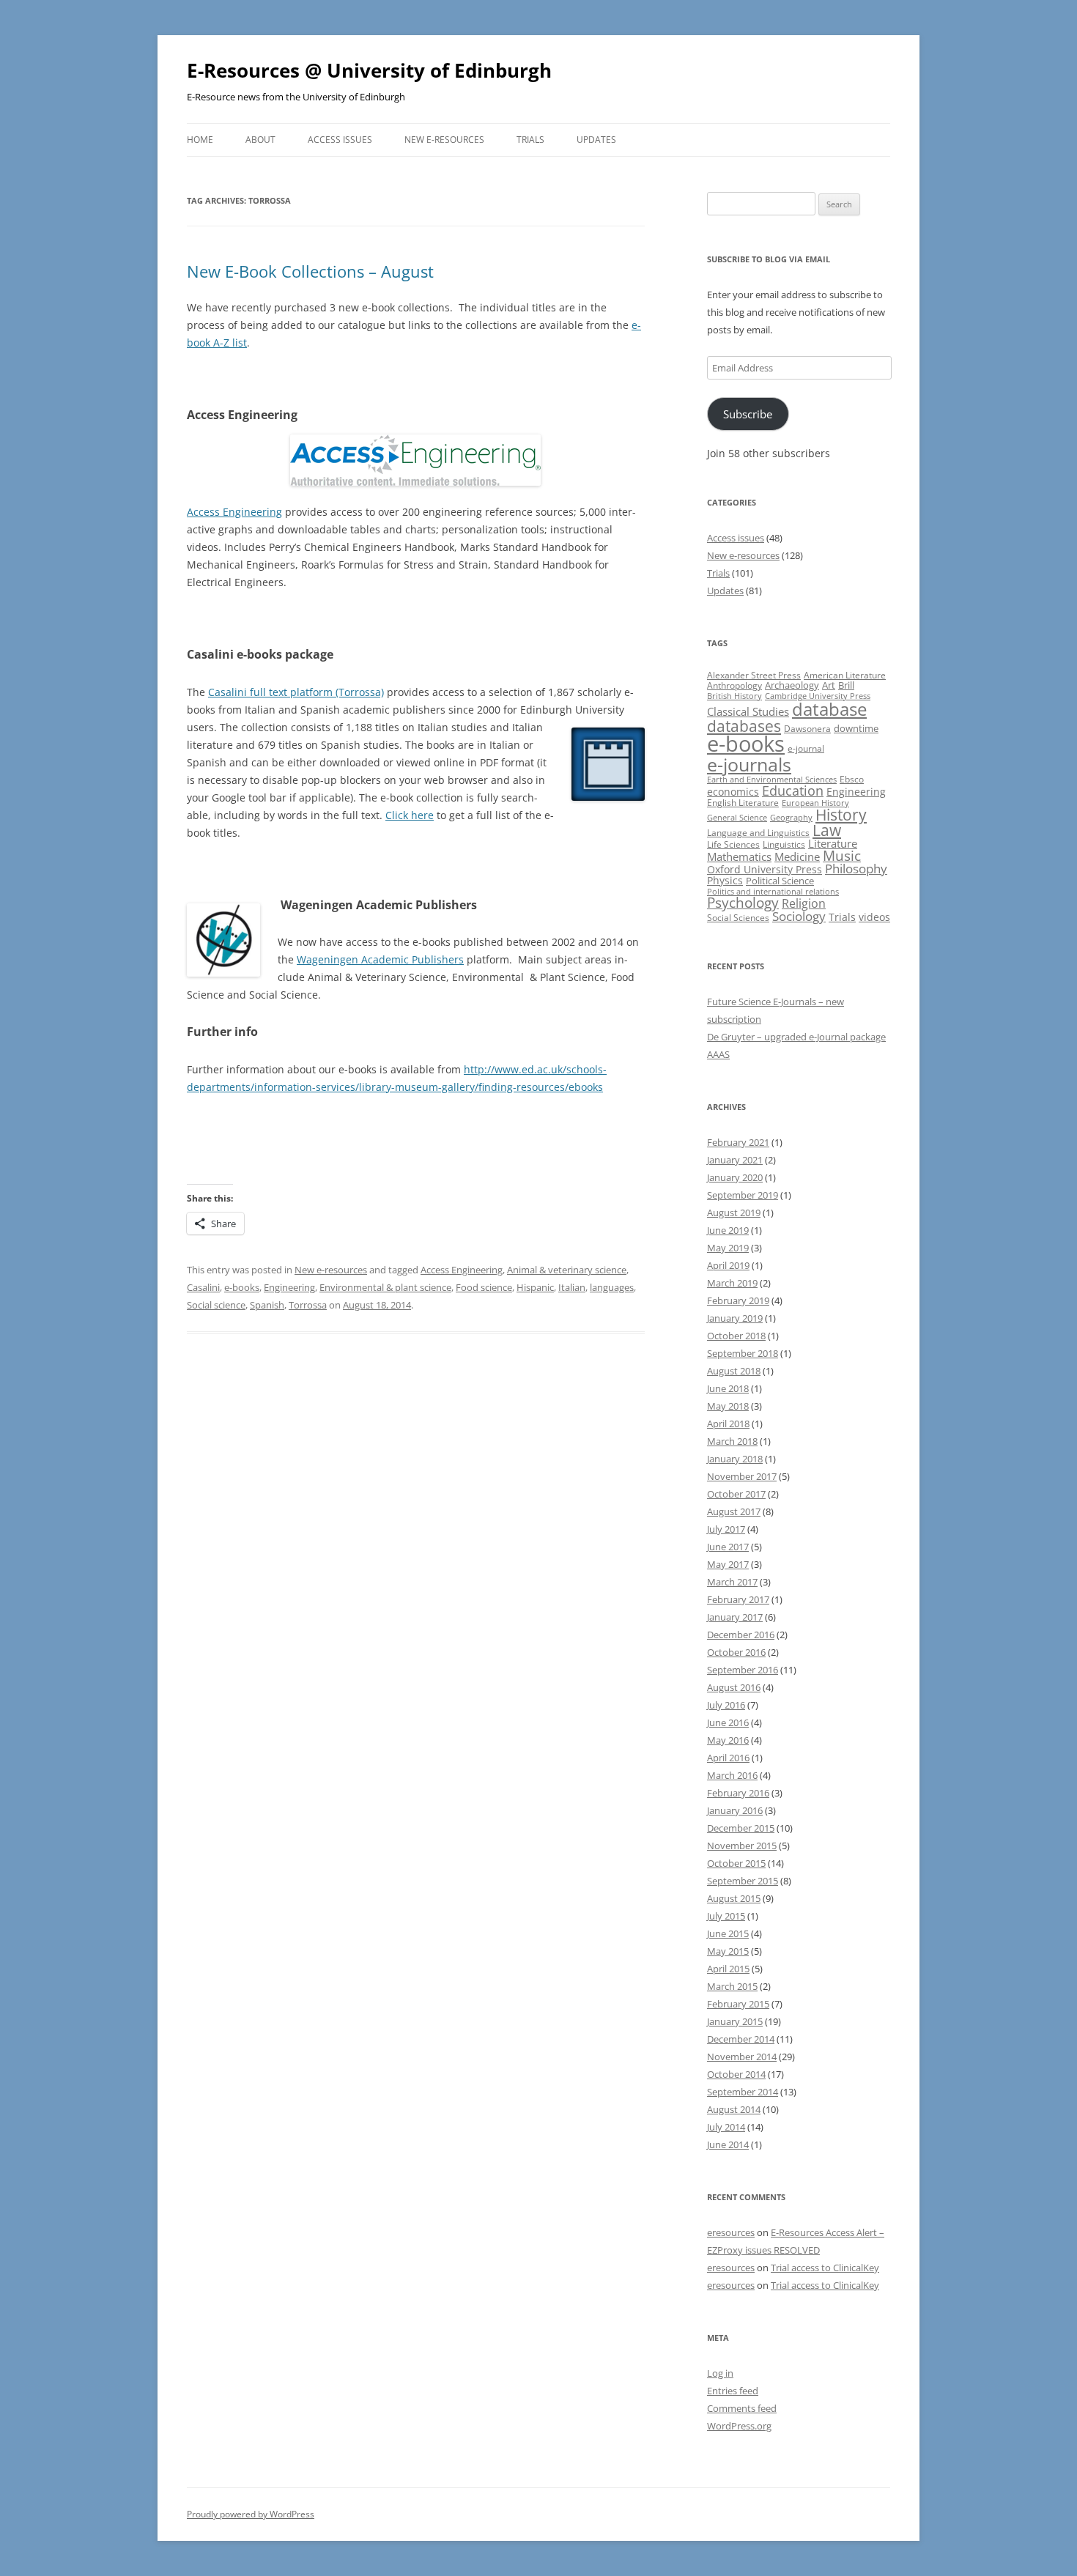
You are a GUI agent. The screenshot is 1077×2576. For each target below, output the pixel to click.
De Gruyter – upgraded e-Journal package (796, 1037)
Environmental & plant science (385, 1287)
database (829, 709)
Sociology (799, 916)
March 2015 (732, 1986)
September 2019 (743, 1195)
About (260, 140)
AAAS (718, 1054)
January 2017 (735, 1617)
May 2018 (728, 1406)
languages (612, 1287)
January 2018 (735, 1459)
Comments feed (742, 2408)
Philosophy (856, 869)
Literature (833, 843)
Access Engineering (234, 512)
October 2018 (736, 1336)
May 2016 (728, 1740)
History (841, 815)
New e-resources (444, 140)
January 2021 (735, 1160)
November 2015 (742, 1846)
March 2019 (732, 1283)
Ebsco (852, 779)
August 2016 (734, 1687)
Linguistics (784, 844)
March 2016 (732, 1775)
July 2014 (726, 2127)
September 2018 (743, 1353)
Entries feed (733, 2391)
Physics (725, 880)
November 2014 (742, 2057)
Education (793, 791)
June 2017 (728, 1547)
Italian (572, 1287)
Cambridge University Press (818, 696)
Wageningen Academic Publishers (380, 959)
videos (874, 917)
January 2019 (735, 1318)
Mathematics (739, 856)
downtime (856, 728)
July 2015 (726, 1916)
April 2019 (728, 1265)
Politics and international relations (773, 892)
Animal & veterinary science (567, 1270)
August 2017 (734, 1511)
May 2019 (728, 1248)
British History (734, 696)
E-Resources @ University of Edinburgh (369, 70)
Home (200, 140)
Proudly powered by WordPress (251, 2514)
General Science (737, 818)
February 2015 (738, 2004)
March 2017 (732, 1582)
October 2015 (736, 1863)
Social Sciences (738, 918)
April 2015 (728, 1969)
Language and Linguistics (758, 833)
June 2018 (728, 1388)
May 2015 (728, 1951)
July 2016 (726, 1705)
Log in (720, 2373)
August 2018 (734, 1371)
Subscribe (748, 414)
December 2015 (741, 1828)
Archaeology (792, 685)
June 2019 (728, 1230)
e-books (242, 1287)
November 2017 (742, 1476)
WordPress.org (739, 2426)
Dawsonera (807, 729)
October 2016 (736, 1652)
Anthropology (734, 685)
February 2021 (738, 1142)
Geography (791, 818)
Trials (530, 140)
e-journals (749, 764)
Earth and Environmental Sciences (772, 780)
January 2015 (735, 2021)
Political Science (780, 881)
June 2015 (728, 1933)
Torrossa (308, 1305)
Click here (410, 815)
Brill (846, 685)
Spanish (267, 1305)
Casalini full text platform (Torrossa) (296, 692)
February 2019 (738, 1300)
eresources (731, 2232)
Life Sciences (733, 844)
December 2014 (741, 2039)
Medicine (797, 856)
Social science (216, 1305)
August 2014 (734, 2109)
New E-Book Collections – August (310, 271)
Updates (596, 140)
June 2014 (728, 2144)
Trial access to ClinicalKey (825, 2268)
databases (744, 726)
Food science (484, 1287)
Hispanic (535, 1287)
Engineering (289, 1287)
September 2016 (743, 1670)
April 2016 (728, 1758)
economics (733, 792)
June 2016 (728, 1722)
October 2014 (736, 2074)
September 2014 (743, 2092)
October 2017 (736, 1494)
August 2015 (734, 1898)
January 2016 (735, 1810)
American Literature (845, 675)
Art (829, 685)
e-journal (806, 748)
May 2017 (728, 1564)
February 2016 (738, 1793)
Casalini (203, 1287)
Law (827, 830)
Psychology (743, 902)
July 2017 (726, 1529)
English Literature (743, 803)
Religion (804, 903)
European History (815, 803)
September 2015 (743, 1881)
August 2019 (734, 1213)
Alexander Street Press (754, 675)
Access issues (340, 140)
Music (842, 856)
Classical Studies (748, 711)
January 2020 (735, 1177)
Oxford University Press (765, 869)
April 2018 (728, 1424)
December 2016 (741, 1635)
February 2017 (738, 1599)
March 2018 (732, 1441)
